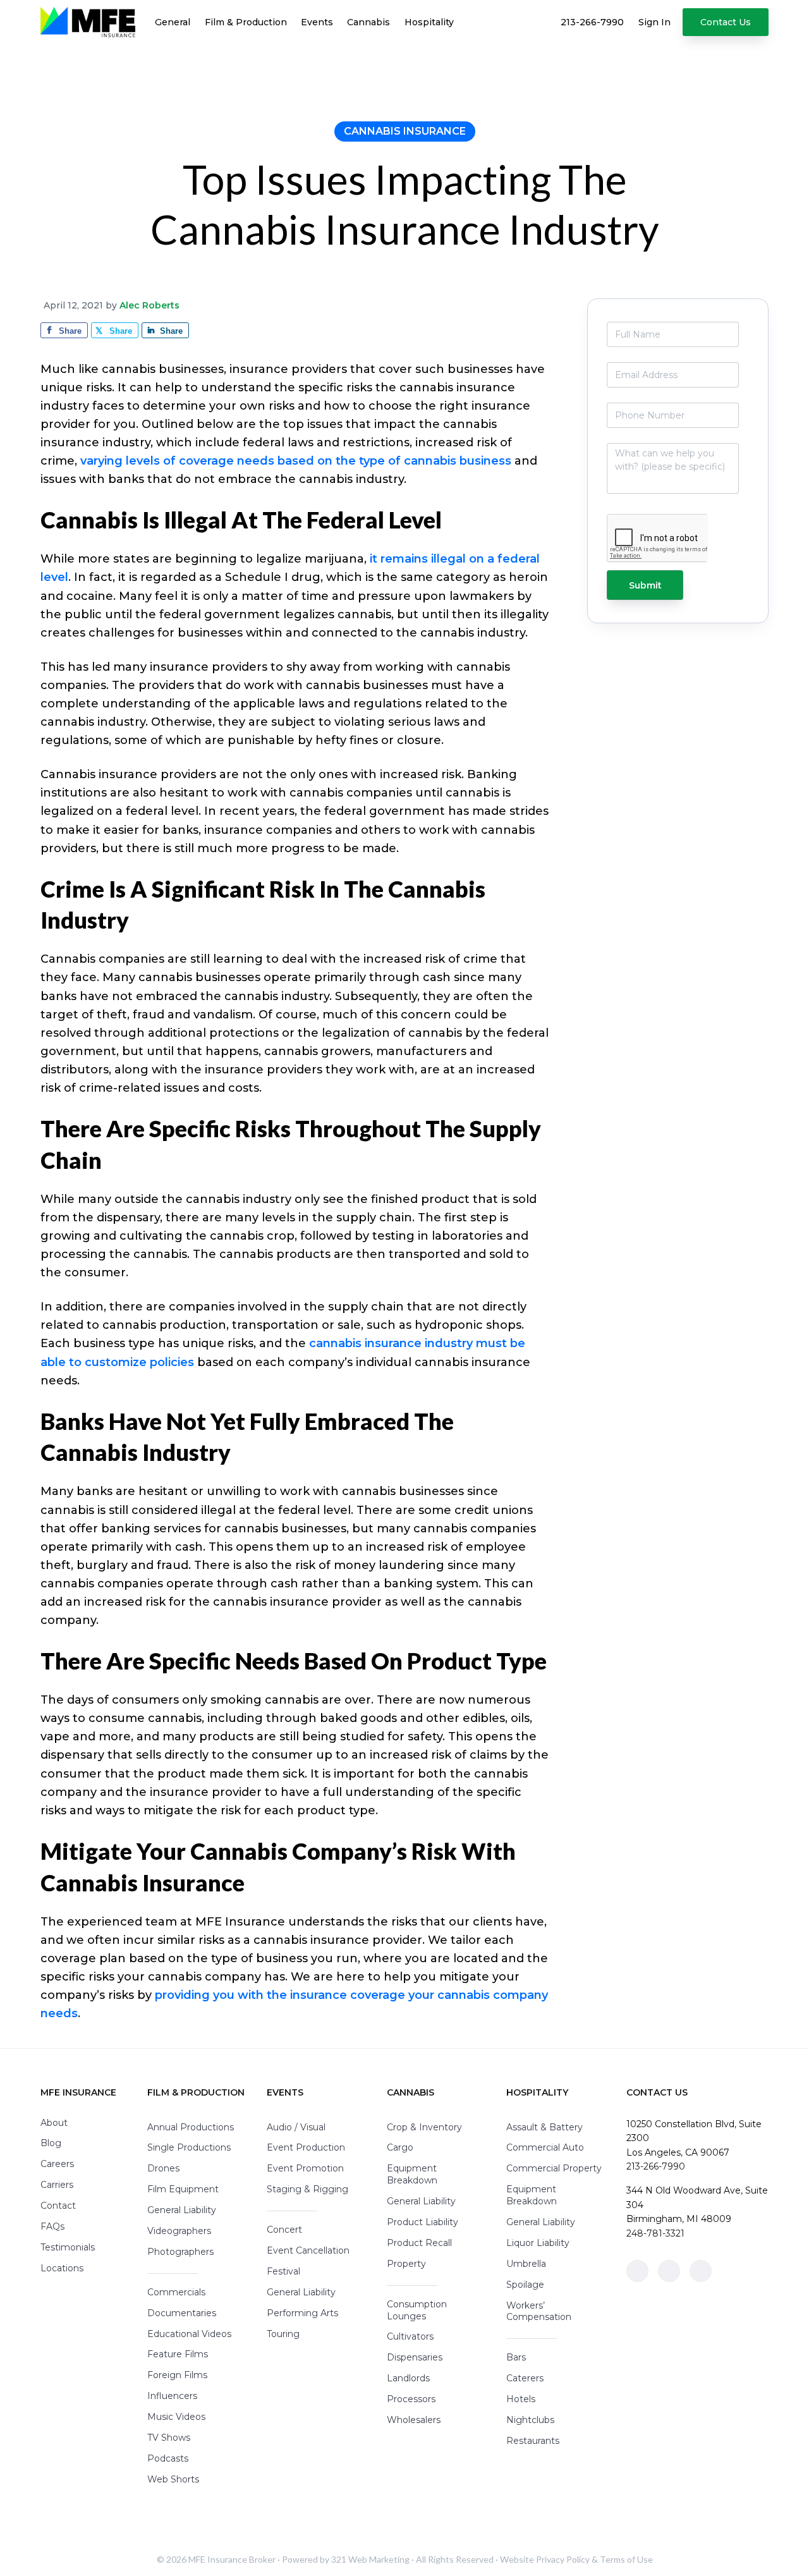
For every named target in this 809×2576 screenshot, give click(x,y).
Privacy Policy (563, 2559)
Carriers (57, 2185)
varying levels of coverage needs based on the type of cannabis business (296, 461)
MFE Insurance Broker (232, 2559)
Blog (51, 2143)
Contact (58, 2206)
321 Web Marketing (370, 2559)
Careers (57, 2164)
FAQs (52, 2226)
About (54, 2123)
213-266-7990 (656, 2166)
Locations (62, 2268)
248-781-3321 (655, 2233)
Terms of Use (626, 2559)
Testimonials (68, 2247)
